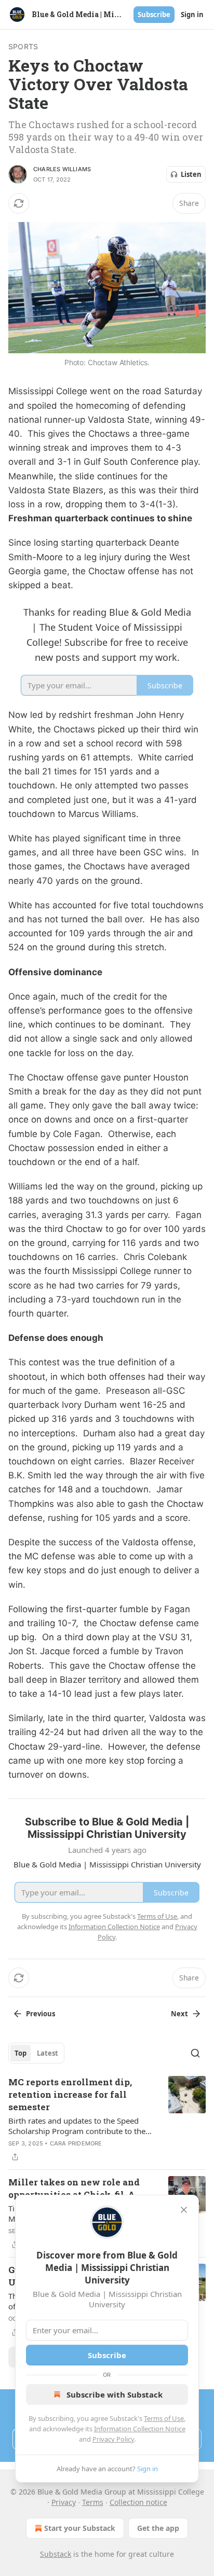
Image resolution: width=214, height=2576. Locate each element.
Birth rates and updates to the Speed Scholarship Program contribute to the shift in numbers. (77, 2126)
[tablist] (36, 2053)
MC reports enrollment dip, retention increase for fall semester (70, 2094)
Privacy (64, 2502)
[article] (107, 2120)
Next (179, 2014)
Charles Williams (62, 169)
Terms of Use (164, 2418)
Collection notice (138, 2502)
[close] (184, 2210)
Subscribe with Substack (115, 2394)
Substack (56, 2554)
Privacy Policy (113, 2439)
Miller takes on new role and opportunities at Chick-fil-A (74, 2188)
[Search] (195, 2053)
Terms (93, 2502)
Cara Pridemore (76, 2143)
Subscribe (154, 15)
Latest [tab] (48, 2053)
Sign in (192, 15)
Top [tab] (21, 2053)
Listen (191, 174)
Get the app (158, 2528)
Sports (23, 46)
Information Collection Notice (140, 2429)
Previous (41, 2014)
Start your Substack (80, 2528)
